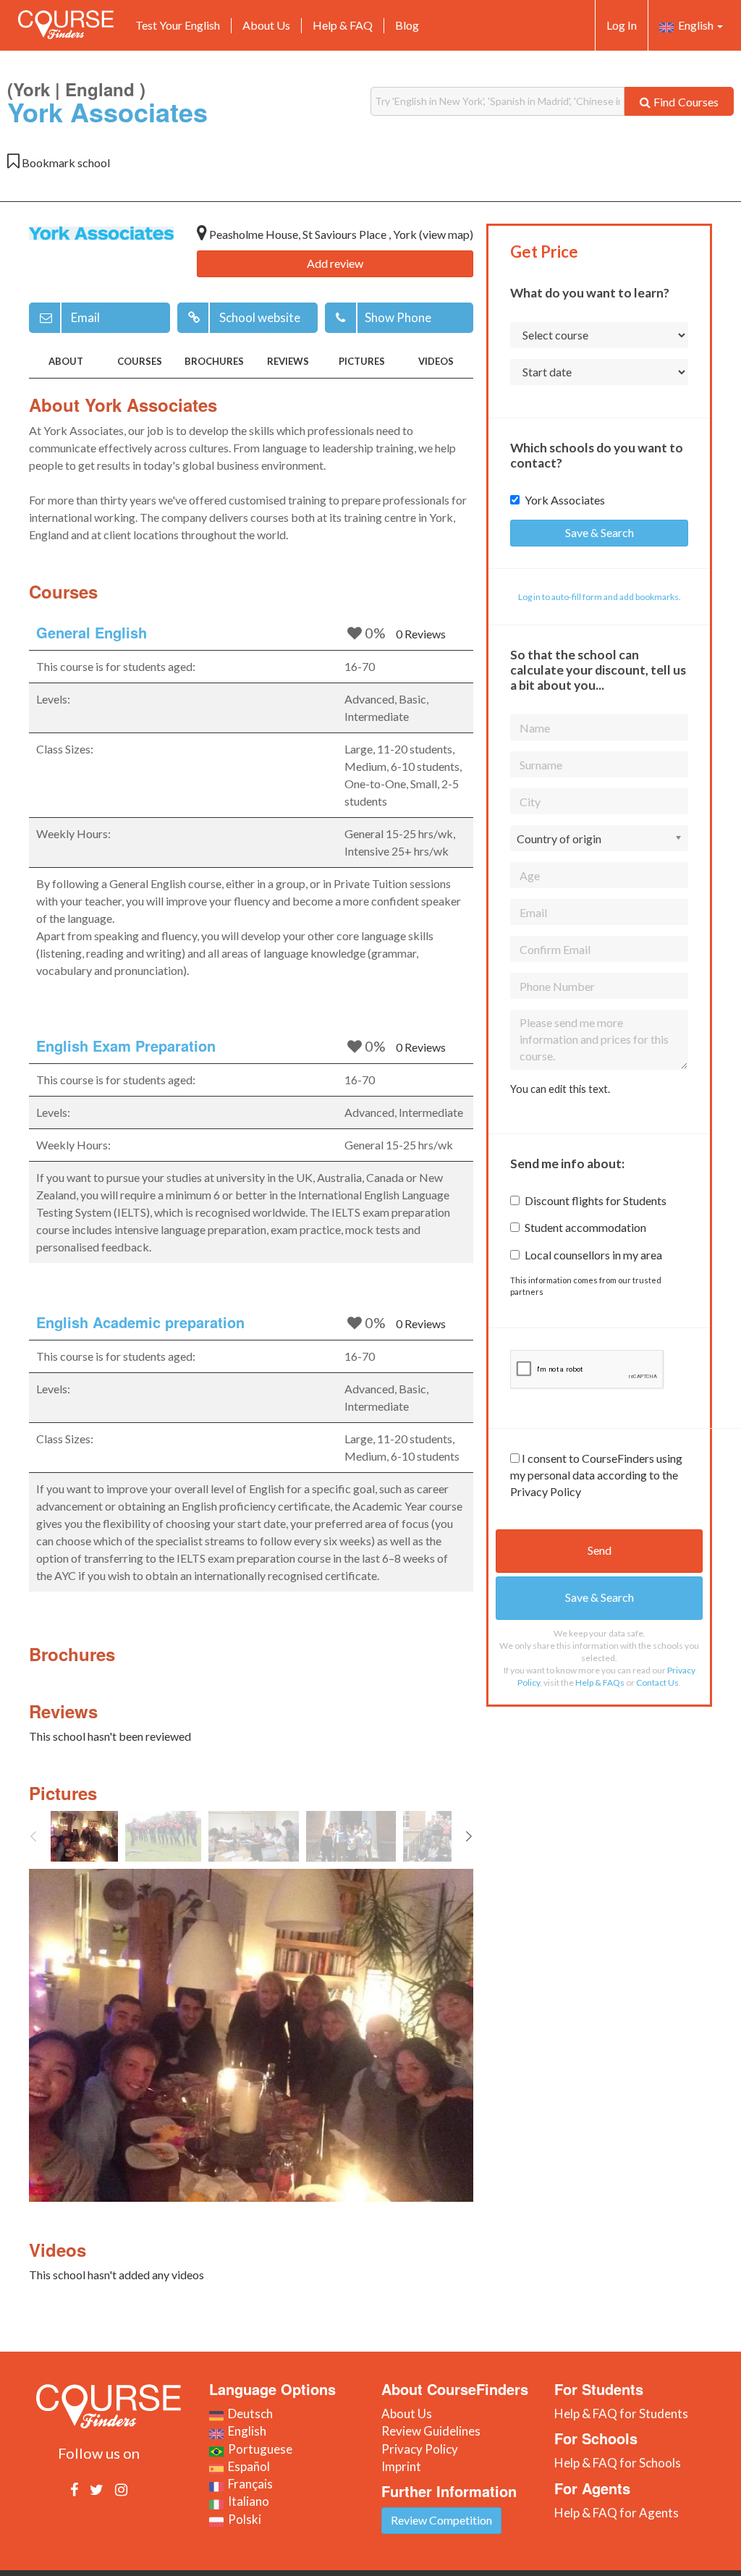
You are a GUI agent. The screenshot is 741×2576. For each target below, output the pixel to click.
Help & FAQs (600, 1682)
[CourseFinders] (66, 25)
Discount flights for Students (596, 1200)
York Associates (565, 500)
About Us (266, 25)
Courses (140, 361)
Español (247, 2466)
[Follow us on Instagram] (121, 2489)
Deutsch (248, 2414)
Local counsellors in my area (593, 1255)
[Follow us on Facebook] (74, 2489)
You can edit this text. (560, 1089)
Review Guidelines (431, 2431)
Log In (622, 25)
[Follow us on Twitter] (97, 2489)
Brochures (214, 361)
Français (248, 2484)
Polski (242, 2519)
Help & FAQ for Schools (618, 2463)
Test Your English (178, 25)
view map (446, 234)
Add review (335, 263)
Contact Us (657, 1682)
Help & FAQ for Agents (617, 2513)
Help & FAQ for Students (621, 2414)
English (695, 25)
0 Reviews (421, 634)
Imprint (401, 2466)
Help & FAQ (343, 25)
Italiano (246, 2501)
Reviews (288, 361)
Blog (407, 25)
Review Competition (441, 2520)
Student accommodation (585, 1227)
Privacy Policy (420, 2449)
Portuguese (258, 2449)
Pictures (362, 361)
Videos (436, 361)
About (66, 361)
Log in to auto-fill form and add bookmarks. (600, 597)
